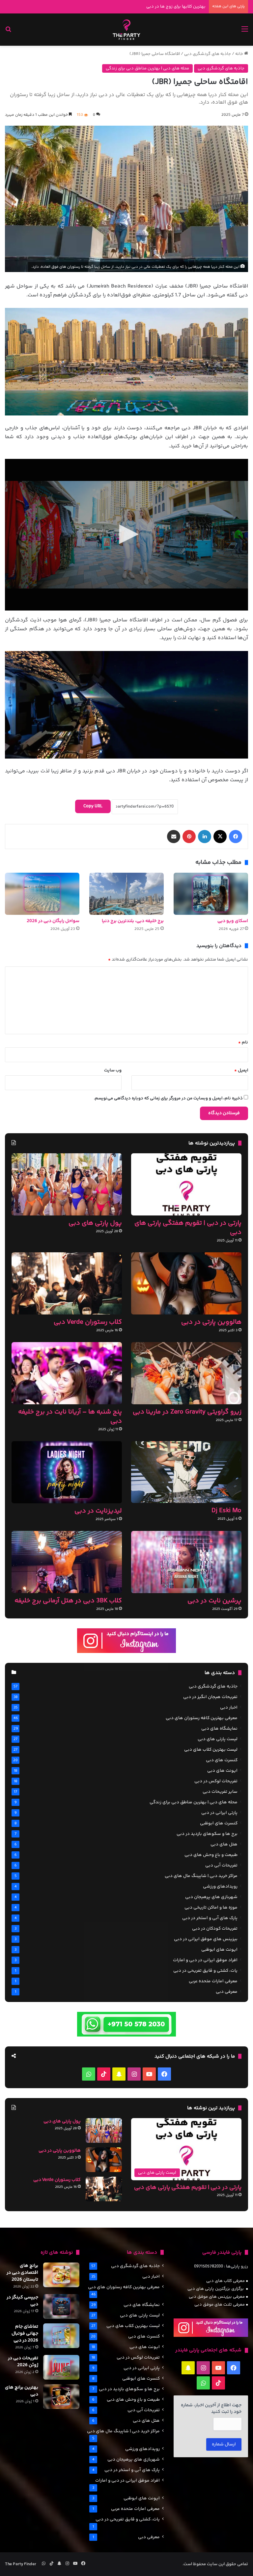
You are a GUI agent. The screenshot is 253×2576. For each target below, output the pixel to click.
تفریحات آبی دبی (221, 1865)
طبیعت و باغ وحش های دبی (211, 1855)
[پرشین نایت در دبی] (186, 1562)
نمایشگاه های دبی (219, 1729)
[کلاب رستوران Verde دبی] (67, 1283)
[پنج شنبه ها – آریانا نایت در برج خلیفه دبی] (67, 1373)
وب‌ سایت (113, 1070)
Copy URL (93, 806)
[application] (126, 535)
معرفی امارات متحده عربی (213, 1981)
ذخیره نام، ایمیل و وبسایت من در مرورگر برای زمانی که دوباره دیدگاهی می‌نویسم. (168, 1098)
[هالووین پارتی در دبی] (186, 1283)
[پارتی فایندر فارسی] (126, 30)
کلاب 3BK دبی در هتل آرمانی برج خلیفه (68, 1601)
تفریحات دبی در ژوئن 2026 (23, 2362)
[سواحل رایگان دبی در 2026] (42, 894)
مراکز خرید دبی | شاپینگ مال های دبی (201, 1876)
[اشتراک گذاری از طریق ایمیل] (174, 837)
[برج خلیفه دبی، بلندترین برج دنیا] (126, 894)
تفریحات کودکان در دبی (215, 1929)
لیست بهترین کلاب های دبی (211, 1750)
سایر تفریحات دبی (220, 1792)
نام (243, 1042)
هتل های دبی (224, 1844)
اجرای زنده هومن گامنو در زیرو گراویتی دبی (167, 7)
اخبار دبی (229, 1708)
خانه (240, 54)
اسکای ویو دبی (233, 921)
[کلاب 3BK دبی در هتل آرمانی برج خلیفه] (67, 1562)
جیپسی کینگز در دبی (22, 2301)
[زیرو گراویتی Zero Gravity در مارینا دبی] (186, 1373)
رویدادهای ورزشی (220, 1887)
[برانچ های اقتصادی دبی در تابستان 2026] (61, 2275)
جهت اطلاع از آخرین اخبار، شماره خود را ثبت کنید (211, 2409)
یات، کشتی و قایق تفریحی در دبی (205, 1971)
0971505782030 (209, 2266)
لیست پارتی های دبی (218, 1739)
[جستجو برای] (8, 32)
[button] (126, 534)
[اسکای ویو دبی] (211, 894)
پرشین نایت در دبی (214, 1601)
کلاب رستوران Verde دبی (88, 1322)
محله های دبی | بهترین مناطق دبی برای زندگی (147, 68)
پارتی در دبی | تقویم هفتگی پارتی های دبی (188, 1228)
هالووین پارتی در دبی (211, 1322)
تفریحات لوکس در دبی (216, 1781)
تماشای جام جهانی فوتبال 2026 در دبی (25, 2334)
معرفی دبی (227, 1992)
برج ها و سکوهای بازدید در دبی (207, 1834)
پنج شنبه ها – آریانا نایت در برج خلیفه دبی (70, 1417)
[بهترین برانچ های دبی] (61, 2397)
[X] (220, 837)
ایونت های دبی (222, 1771)
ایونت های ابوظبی (219, 1950)
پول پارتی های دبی (95, 1223)
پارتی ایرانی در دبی (219, 1813)
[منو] (245, 32)
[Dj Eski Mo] (186, 1472)
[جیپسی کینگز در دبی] (61, 2306)
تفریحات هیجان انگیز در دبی (210, 1697)
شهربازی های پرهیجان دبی (211, 1897)
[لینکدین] (205, 837)
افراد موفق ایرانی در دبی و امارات (205, 1960)
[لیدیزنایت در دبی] (67, 1472)
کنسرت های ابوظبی (219, 1823)
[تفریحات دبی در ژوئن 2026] (61, 2367)
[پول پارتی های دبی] (67, 1184)
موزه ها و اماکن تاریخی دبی (211, 1908)
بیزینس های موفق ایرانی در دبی (206, 1939)
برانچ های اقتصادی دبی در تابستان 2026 (22, 2273)
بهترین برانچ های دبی (22, 2391)
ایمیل (241, 1070)
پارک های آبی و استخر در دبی (210, 1918)
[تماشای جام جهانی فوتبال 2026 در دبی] (61, 2336)
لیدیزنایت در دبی (98, 1511)
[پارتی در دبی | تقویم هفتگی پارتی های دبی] (186, 1184)
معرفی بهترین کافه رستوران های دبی (202, 1718)
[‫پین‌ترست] (189, 837)
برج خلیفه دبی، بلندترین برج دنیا (133, 921)
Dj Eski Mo (226, 1511)
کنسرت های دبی (222, 1760)
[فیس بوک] (236, 837)
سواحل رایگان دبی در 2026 (53, 921)
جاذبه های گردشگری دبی (208, 54)
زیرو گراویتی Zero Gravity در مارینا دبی (187, 1412)
